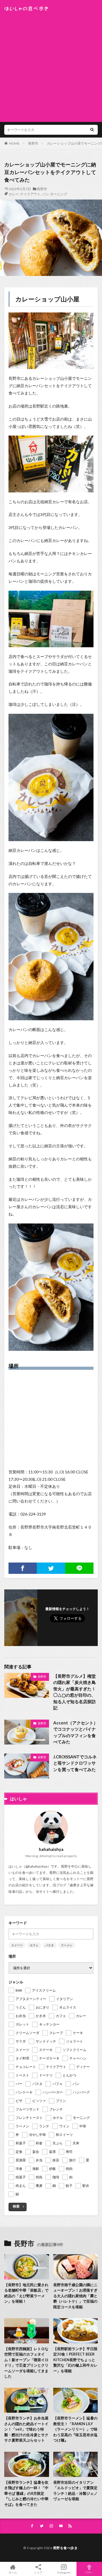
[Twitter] (51, 1568)
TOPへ (89, 2572)
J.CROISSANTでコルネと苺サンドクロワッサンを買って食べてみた (75, 1763)
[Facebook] (23, 1568)
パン (45, 194)
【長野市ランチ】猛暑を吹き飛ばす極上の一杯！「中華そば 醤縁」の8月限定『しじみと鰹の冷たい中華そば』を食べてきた (26, 2493)
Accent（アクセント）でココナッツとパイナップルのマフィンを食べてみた (76, 1732)
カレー (14, 194)
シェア (38, 2572)
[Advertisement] (51, 65)
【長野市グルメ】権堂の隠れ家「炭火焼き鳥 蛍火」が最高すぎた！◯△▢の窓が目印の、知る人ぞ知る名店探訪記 (75, 1692)
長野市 (33, 143)
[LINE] (79, 1568)
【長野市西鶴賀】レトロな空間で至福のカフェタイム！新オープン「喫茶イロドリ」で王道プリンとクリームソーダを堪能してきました (26, 2363)
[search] (92, 130)
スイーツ (17, 1945)
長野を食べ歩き (65, 2548)
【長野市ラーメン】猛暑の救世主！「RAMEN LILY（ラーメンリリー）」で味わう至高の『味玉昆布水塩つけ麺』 (75, 2429)
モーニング (59, 194)
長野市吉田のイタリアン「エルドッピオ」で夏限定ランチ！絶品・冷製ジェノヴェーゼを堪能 (75, 2491)
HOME (14, 143)
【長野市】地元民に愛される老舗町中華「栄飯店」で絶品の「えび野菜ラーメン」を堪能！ (26, 2293)
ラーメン (67, 1945)
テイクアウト (30, 194)
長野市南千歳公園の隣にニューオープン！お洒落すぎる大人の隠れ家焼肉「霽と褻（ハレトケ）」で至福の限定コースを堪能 (75, 2296)
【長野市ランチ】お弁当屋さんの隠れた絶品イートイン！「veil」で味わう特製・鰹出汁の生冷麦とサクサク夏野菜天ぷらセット (26, 2429)
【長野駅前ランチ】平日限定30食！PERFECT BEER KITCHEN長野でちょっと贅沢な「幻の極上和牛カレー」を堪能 (75, 2360)
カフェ (34, 1945)
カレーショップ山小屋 (47, 299)
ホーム (13, 2572)
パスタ (50, 1945)
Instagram (64, 2572)
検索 (16, 2206)
